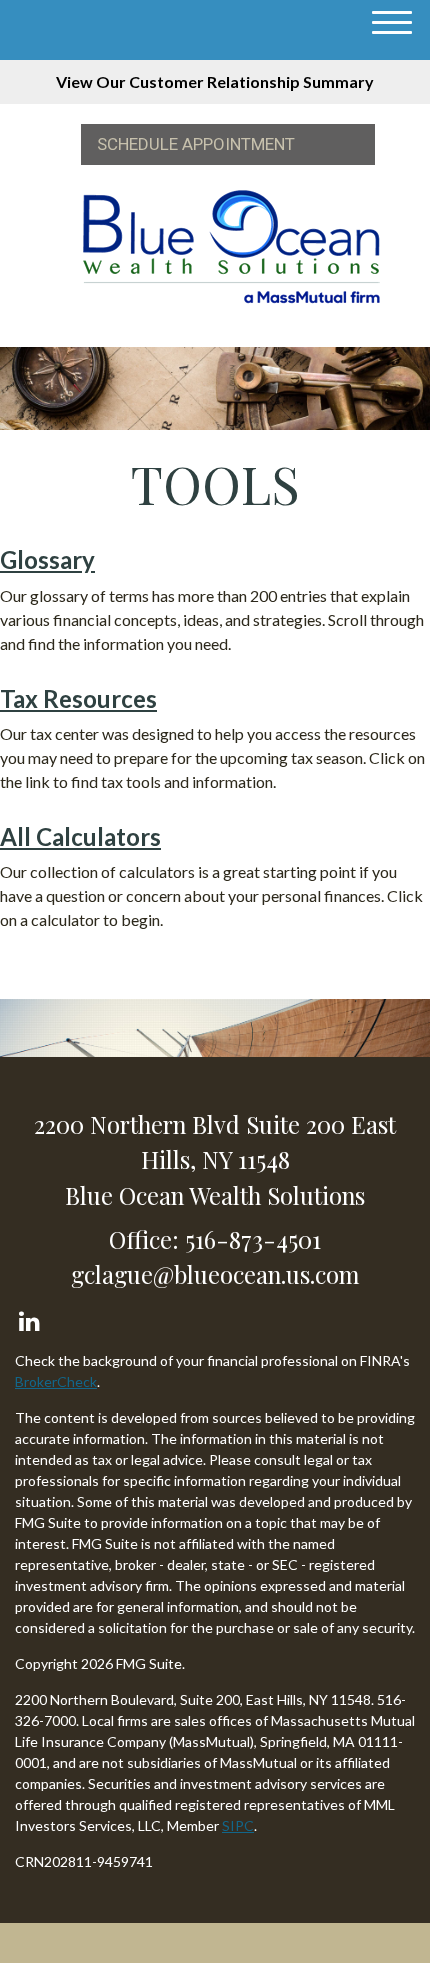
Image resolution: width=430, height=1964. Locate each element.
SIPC (238, 1825)
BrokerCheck (56, 1381)
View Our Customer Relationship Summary (215, 81)
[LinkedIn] (28, 1316)
